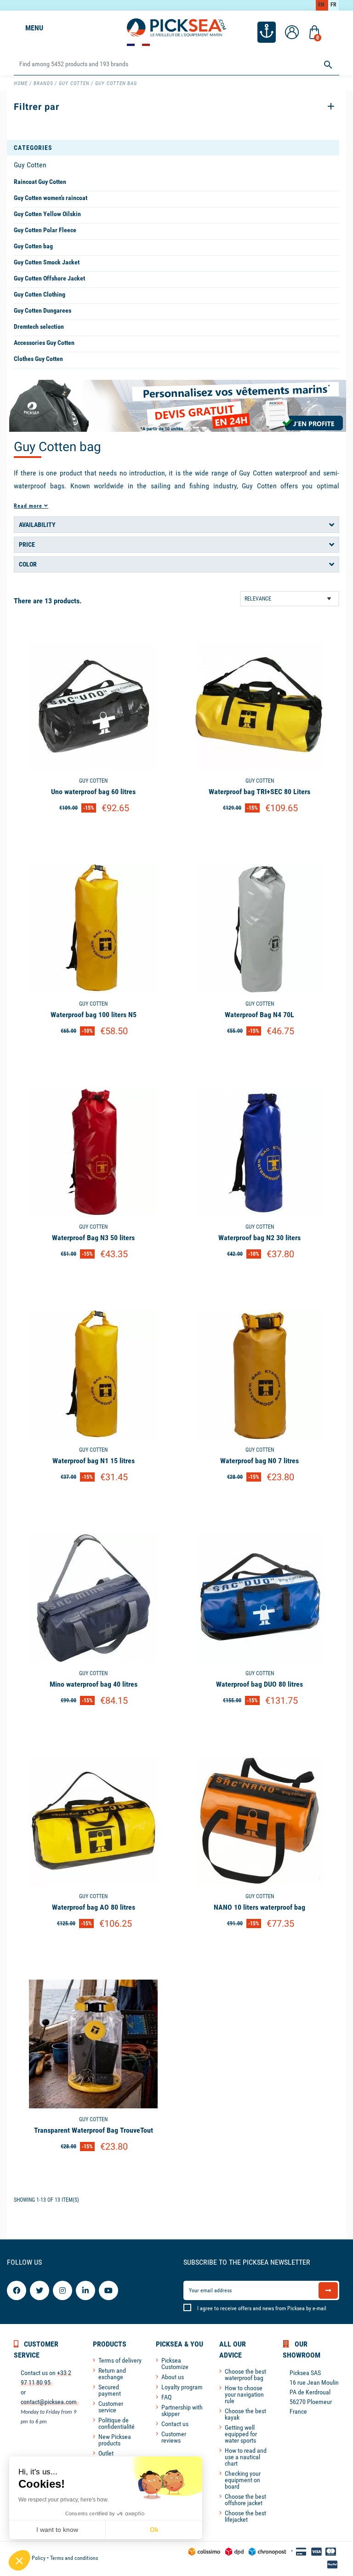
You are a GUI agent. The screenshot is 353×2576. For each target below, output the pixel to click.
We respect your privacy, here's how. (63, 2500)
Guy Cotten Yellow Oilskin (47, 214)
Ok (154, 2530)
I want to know (57, 2530)
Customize (94, 832)
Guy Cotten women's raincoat (51, 198)
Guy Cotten (30, 165)
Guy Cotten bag (33, 246)
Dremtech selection (39, 326)
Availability (37, 525)
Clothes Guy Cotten (38, 359)
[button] (19, 2560)
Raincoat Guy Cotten (40, 182)
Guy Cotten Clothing (40, 294)
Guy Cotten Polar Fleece (45, 230)
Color (28, 564)
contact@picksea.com (49, 2402)
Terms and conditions (74, 2558)
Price (27, 544)
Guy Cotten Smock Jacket (47, 262)
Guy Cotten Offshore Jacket (49, 278)
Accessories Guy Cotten (44, 343)
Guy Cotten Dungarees (43, 310)
